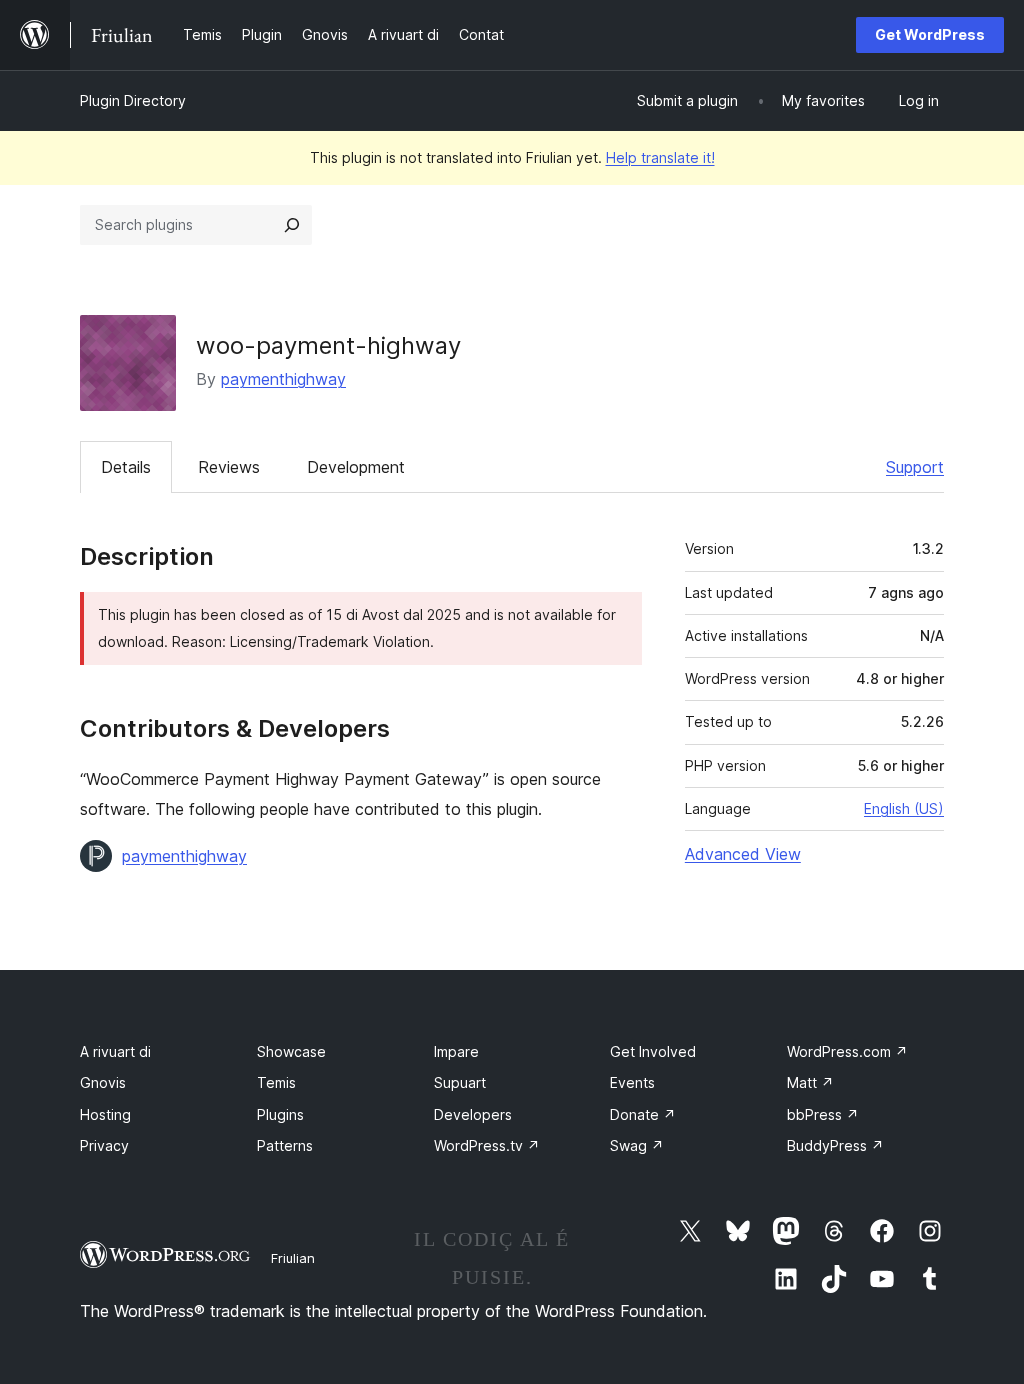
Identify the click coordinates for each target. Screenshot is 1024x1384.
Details (126, 467)
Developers (473, 1114)
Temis (276, 1082)
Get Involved (653, 1051)
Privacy (104, 1145)
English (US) (904, 808)
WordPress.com (847, 1051)
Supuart (460, 1082)
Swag (637, 1145)
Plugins (280, 1114)
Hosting (105, 1114)
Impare (456, 1051)
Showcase (291, 1051)
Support (915, 467)
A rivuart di (115, 1051)
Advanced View (743, 854)
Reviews (229, 467)
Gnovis (103, 1082)
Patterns (285, 1145)
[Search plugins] (292, 225)
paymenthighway (283, 379)
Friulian (293, 1258)
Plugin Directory (133, 100)
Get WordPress (930, 34)
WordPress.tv (487, 1145)
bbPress (823, 1114)
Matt (810, 1082)
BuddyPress (835, 1145)
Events (632, 1082)
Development (356, 467)
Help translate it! (660, 157)
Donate (643, 1114)
